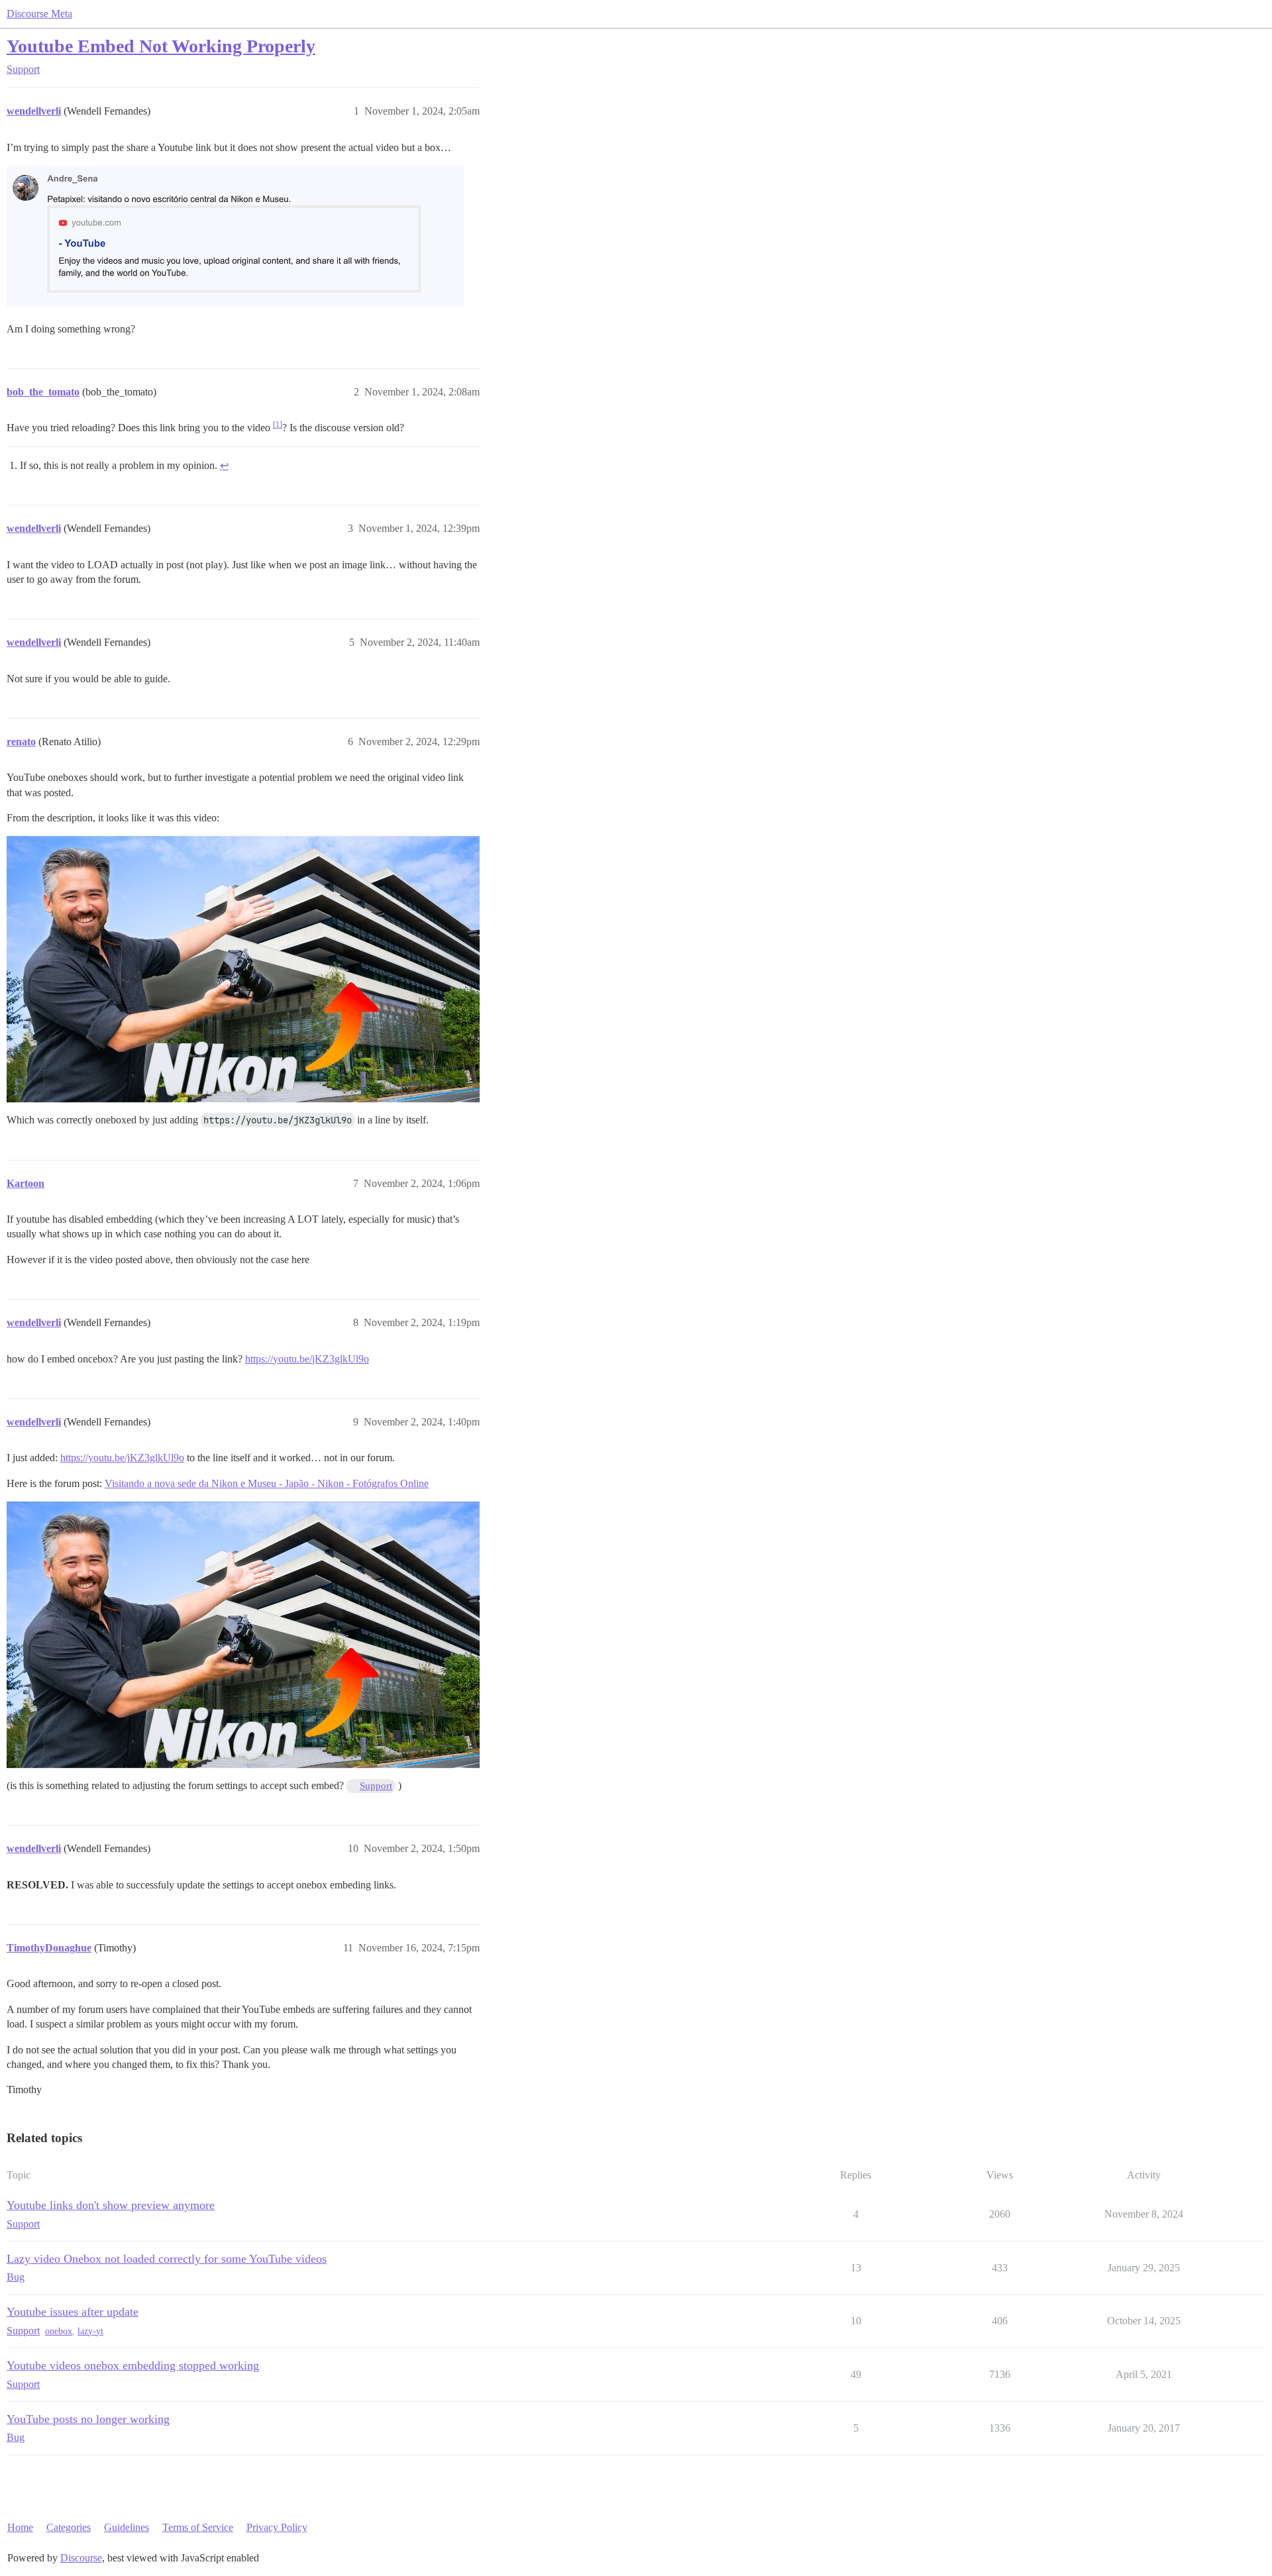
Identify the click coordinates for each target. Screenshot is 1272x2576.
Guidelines (127, 2527)
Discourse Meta (39, 14)
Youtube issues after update (73, 2312)
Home (20, 2527)
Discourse (81, 2558)
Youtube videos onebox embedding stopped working (133, 2365)
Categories (69, 2527)
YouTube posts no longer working (88, 2419)
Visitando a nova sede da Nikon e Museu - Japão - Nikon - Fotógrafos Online (267, 1483)
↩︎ (224, 465)
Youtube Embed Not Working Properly (161, 46)
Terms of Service (198, 2527)
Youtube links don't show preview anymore (111, 2205)
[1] (278, 425)
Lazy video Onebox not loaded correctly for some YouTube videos (167, 2259)
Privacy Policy (277, 2527)
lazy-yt (90, 2331)
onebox (59, 2331)
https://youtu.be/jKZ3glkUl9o (307, 1359)
